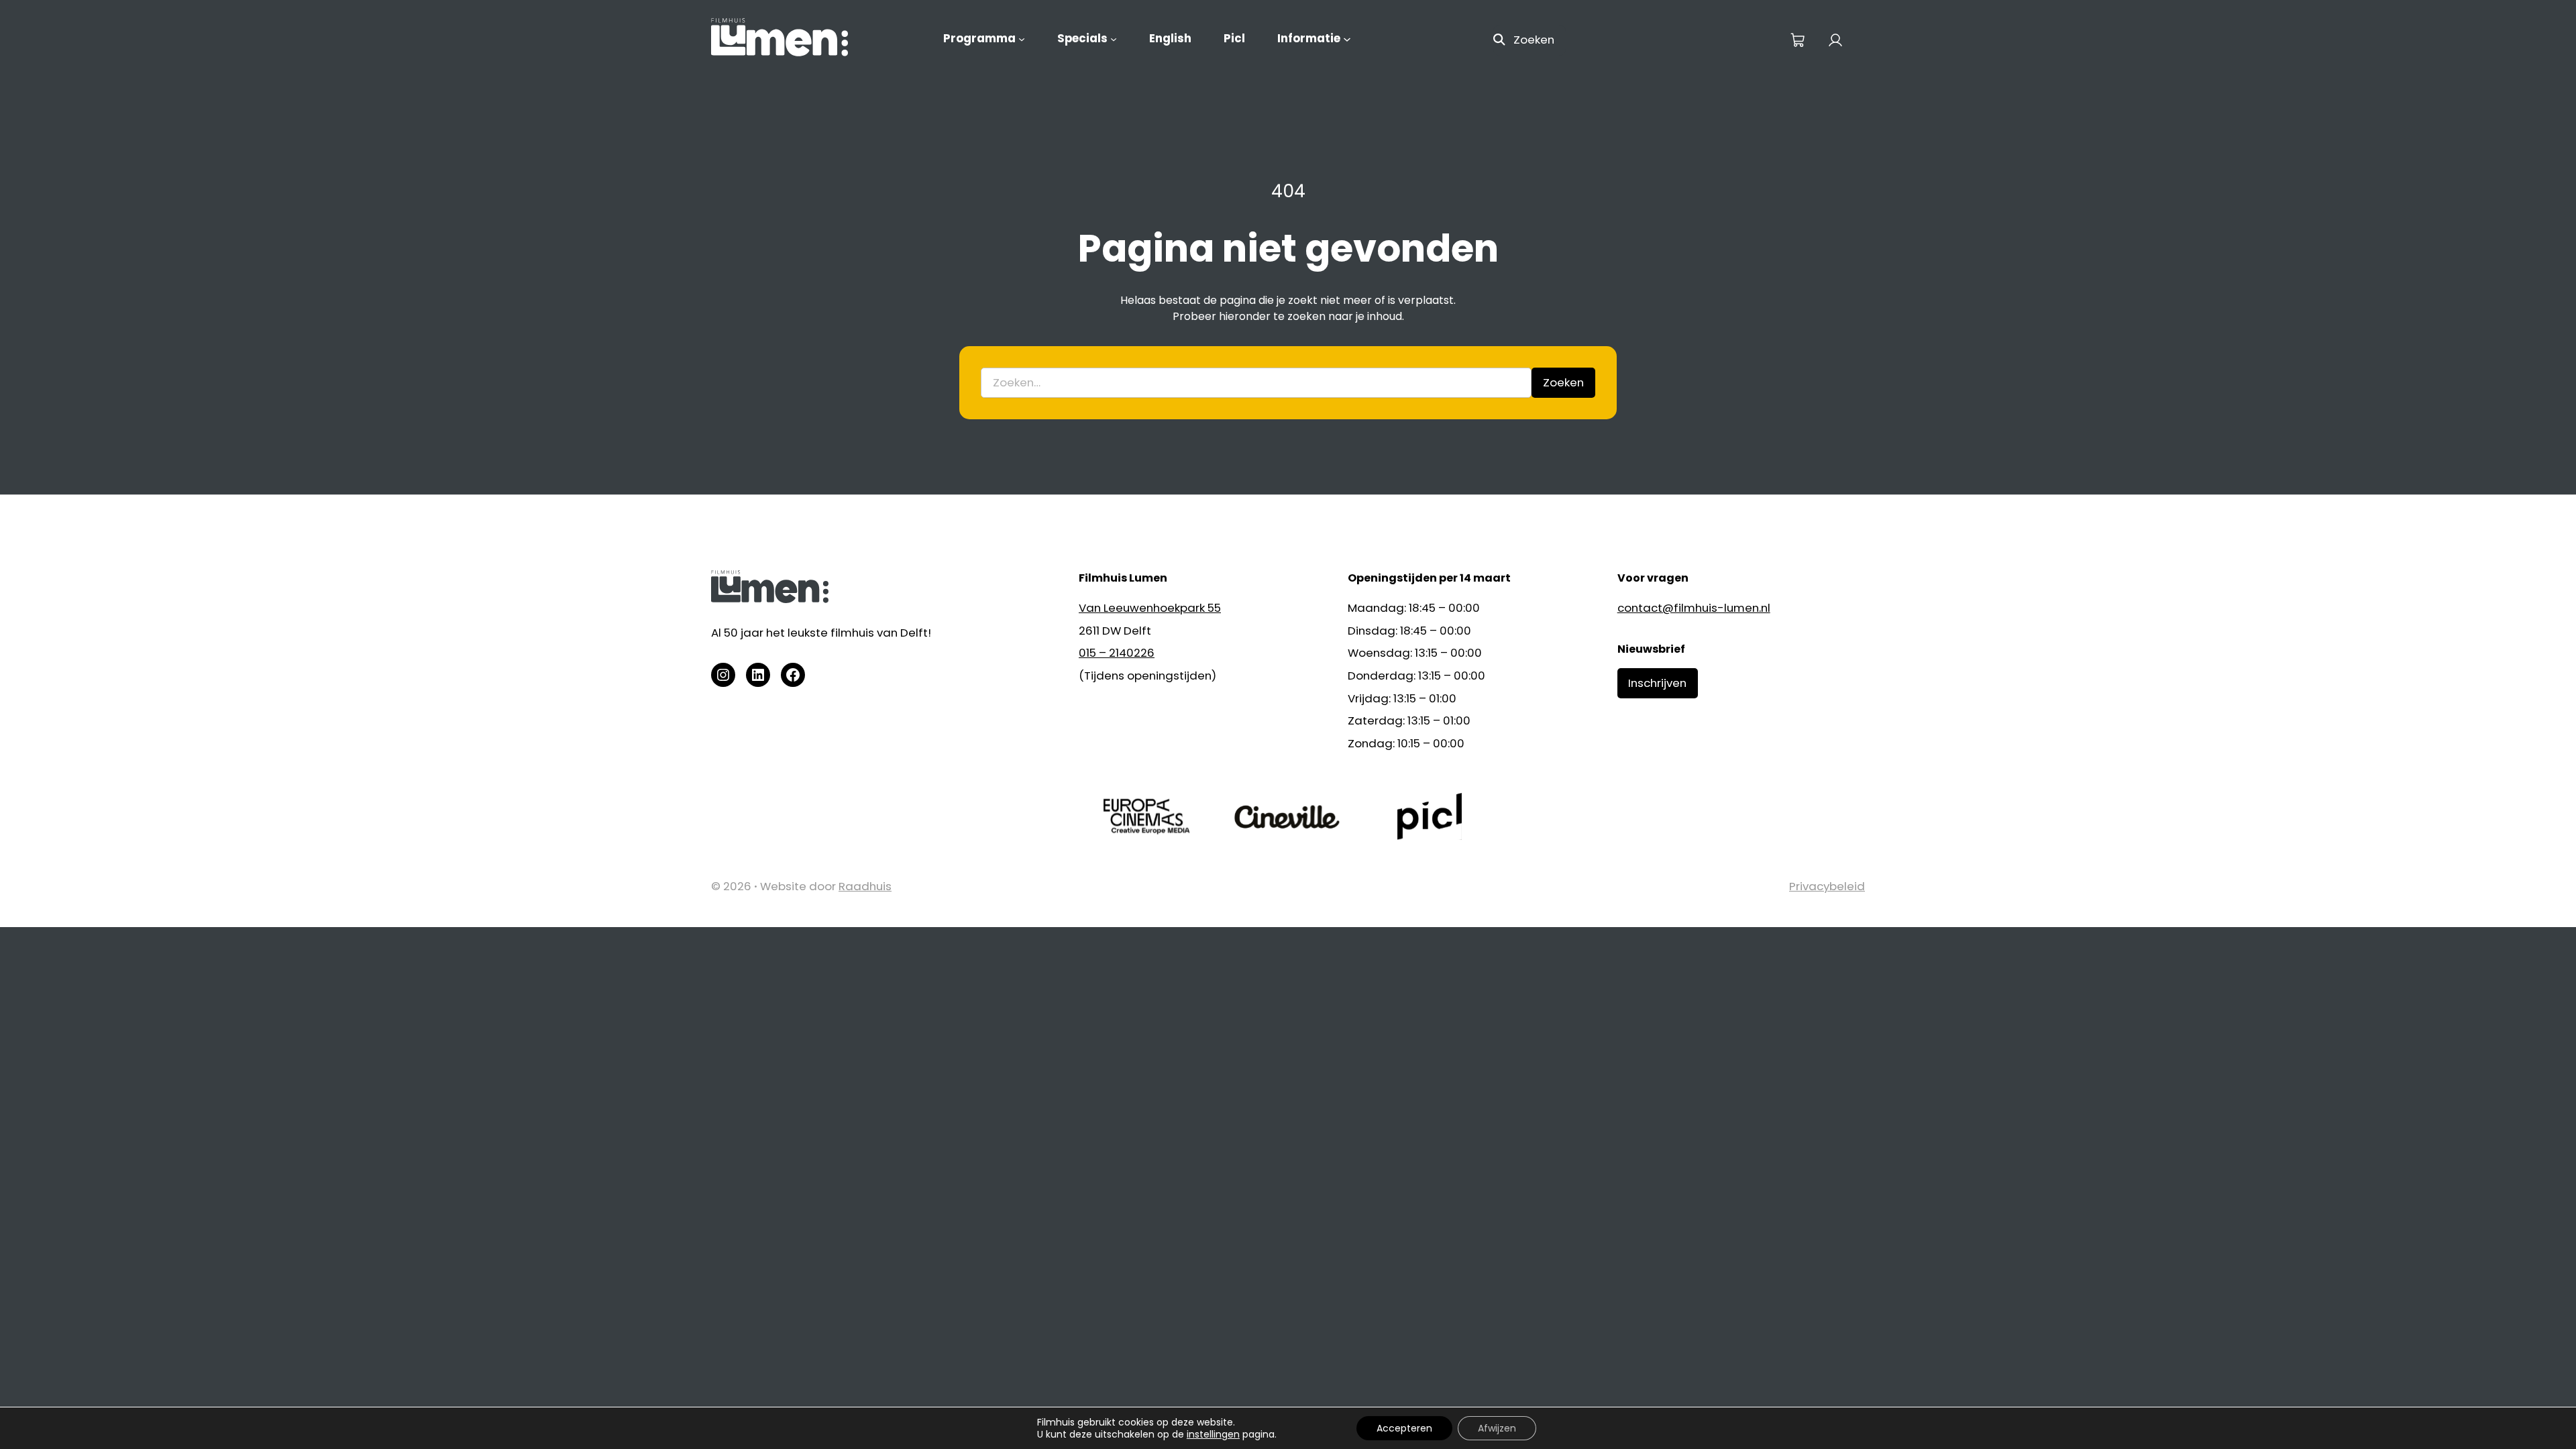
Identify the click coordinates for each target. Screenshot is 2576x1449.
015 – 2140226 (1117, 653)
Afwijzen (1497, 1428)
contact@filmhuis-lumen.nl (1694, 608)
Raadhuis (865, 886)
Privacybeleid (1827, 886)
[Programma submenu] (1022, 39)
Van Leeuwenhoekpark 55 (1150, 608)
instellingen (1213, 1434)
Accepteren (1404, 1428)
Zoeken (1534, 40)
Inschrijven (1657, 683)
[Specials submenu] (1114, 39)
